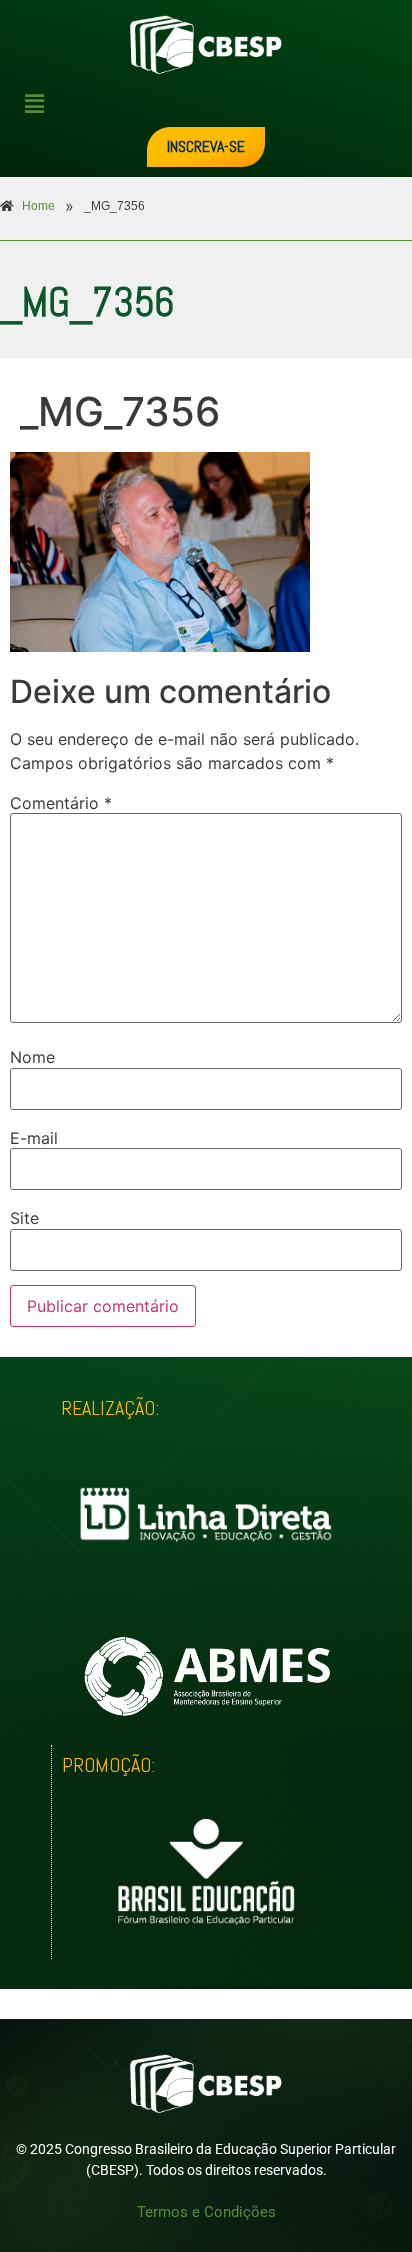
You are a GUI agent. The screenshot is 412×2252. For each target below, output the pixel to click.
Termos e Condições (206, 2212)
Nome (32, 1057)
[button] (214, 103)
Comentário (61, 803)
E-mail (34, 1138)
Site (24, 1218)
